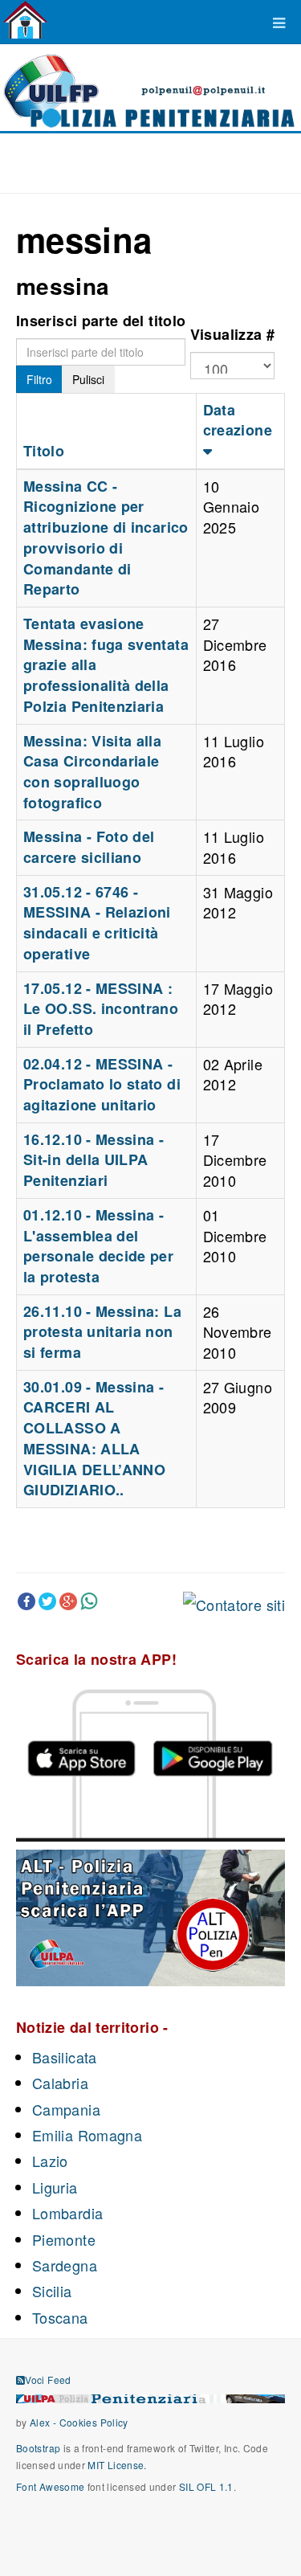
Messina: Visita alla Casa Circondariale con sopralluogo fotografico (92, 772)
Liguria (55, 2187)
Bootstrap (38, 2448)
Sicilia (52, 2291)
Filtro (39, 379)
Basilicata (65, 2057)
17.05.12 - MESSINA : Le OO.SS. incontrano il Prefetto (101, 1009)
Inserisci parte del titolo (101, 321)
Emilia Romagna (87, 2135)
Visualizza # (232, 334)
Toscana (60, 2317)
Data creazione (238, 420)
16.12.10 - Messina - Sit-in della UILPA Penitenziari (94, 1160)
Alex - (45, 2422)
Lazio (50, 2161)
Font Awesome (50, 2486)
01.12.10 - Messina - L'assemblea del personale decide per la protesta (98, 1246)
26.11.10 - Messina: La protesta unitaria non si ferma (102, 1332)
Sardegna (65, 2265)
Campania (66, 2109)
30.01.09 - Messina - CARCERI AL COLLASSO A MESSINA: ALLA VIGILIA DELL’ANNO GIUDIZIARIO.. (94, 1439)
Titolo (44, 451)
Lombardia (67, 2213)
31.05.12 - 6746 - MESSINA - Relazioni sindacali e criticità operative (97, 923)
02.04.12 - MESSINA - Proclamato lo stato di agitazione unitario (102, 1084)
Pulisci (88, 379)
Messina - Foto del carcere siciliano (89, 847)
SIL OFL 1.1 (206, 2486)
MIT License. (117, 2465)
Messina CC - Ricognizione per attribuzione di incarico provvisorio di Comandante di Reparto (106, 538)
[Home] (25, 20)
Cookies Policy (94, 2422)
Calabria (60, 2083)
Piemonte (64, 2239)
